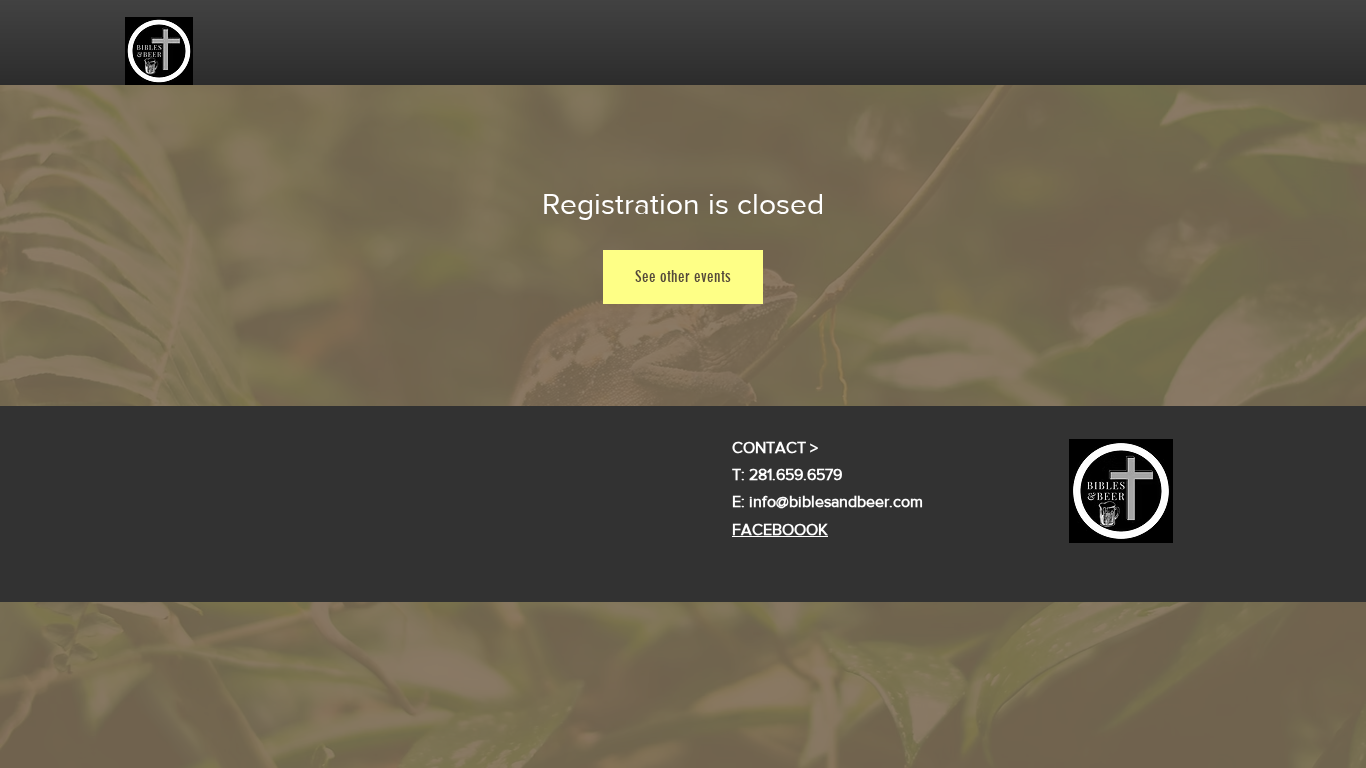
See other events (683, 276)
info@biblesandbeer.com (836, 501)
